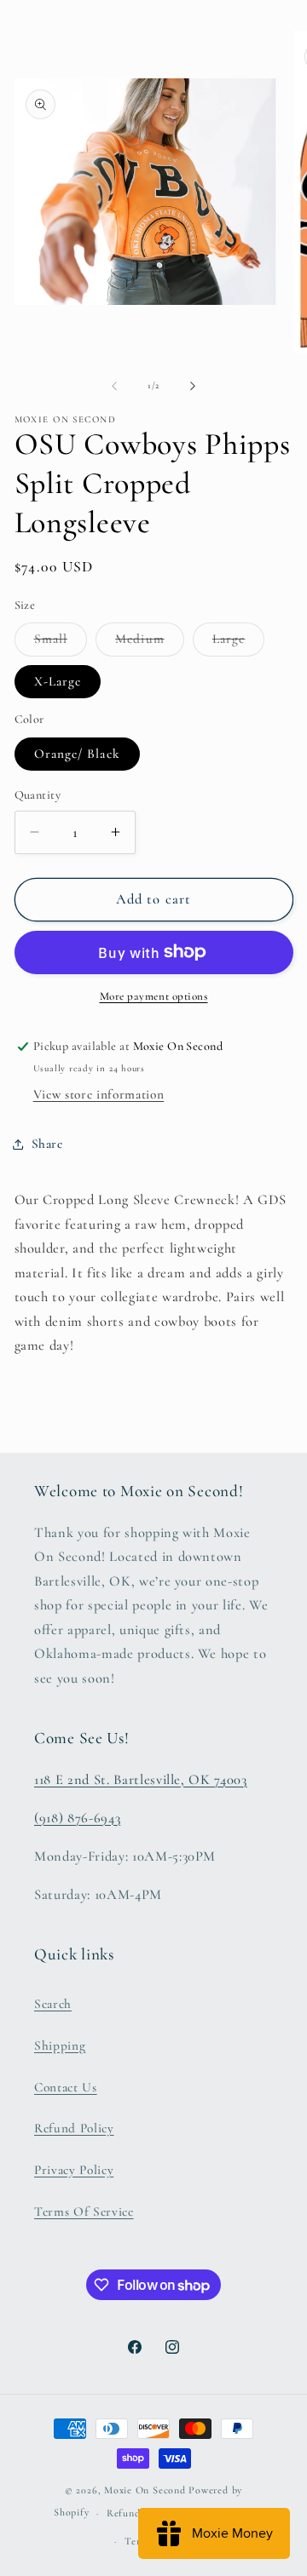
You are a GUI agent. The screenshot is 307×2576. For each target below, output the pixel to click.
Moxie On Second (145, 2490)
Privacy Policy (74, 2170)
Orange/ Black (77, 754)
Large (239, 643)
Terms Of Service (84, 2212)
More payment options (154, 996)
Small (61, 643)
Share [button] (47, 1144)
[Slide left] (114, 386)
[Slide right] (193, 386)
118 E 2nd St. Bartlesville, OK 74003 (141, 1780)
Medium (150, 643)
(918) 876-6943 (77, 1818)
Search (53, 2004)
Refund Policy (74, 2128)
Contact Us (66, 2087)
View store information (99, 1094)
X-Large (58, 681)
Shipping (60, 2045)
